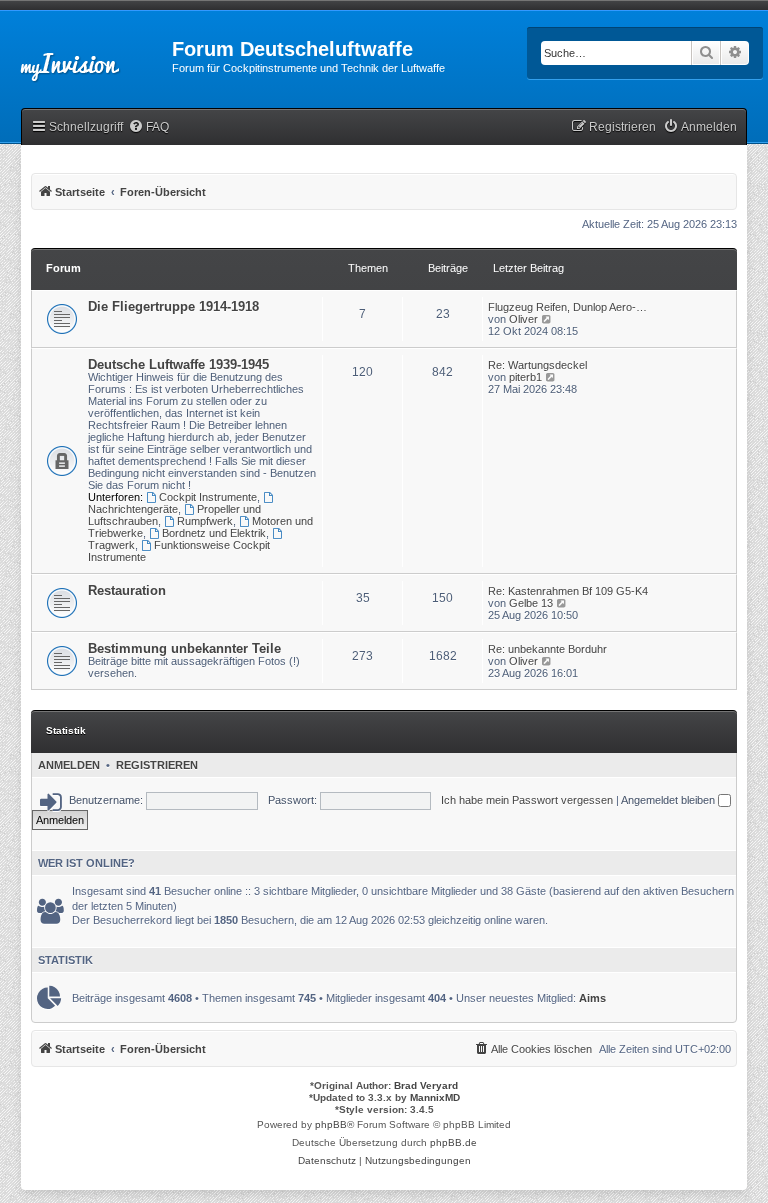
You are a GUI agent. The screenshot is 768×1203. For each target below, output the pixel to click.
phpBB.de (453, 1142)
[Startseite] (86, 55)
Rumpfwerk (205, 521)
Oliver (523, 319)
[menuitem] (148, 127)
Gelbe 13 (531, 603)
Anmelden (69, 765)
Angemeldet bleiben (669, 800)
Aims (592, 998)
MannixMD (435, 1097)
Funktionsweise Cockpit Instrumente (179, 551)
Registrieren (157, 765)
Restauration (127, 590)
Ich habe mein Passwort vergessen (527, 800)
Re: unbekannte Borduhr (547, 649)
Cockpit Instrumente (208, 497)
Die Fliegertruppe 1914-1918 (173, 306)
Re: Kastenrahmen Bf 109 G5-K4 (568, 591)
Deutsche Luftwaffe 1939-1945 (178, 364)
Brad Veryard (426, 1085)
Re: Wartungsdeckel (537, 365)
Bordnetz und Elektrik (214, 533)
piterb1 (525, 377)
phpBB (331, 1124)
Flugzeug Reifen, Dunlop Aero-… (567, 307)
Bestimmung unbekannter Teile (184, 648)
